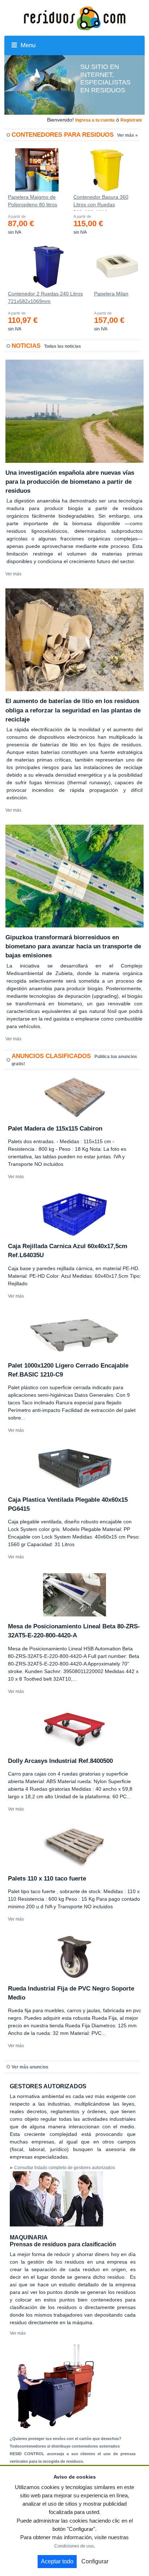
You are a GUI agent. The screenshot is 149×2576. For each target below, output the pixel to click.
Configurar (95, 2561)
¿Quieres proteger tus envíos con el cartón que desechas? (66, 2439)
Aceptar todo (57, 2561)
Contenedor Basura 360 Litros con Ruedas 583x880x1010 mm (101, 202)
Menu (27, 45)
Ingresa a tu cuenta (95, 120)
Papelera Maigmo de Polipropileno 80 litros (33, 201)
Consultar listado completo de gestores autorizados (65, 2168)
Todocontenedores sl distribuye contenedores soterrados (65, 2446)
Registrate (131, 120)
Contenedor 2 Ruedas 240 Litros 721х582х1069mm (45, 297)
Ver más (13, 574)
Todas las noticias (63, 346)
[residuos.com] (74, 18)
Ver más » (127, 135)
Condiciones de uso (74, 2546)
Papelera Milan (111, 294)
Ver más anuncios (30, 2067)
